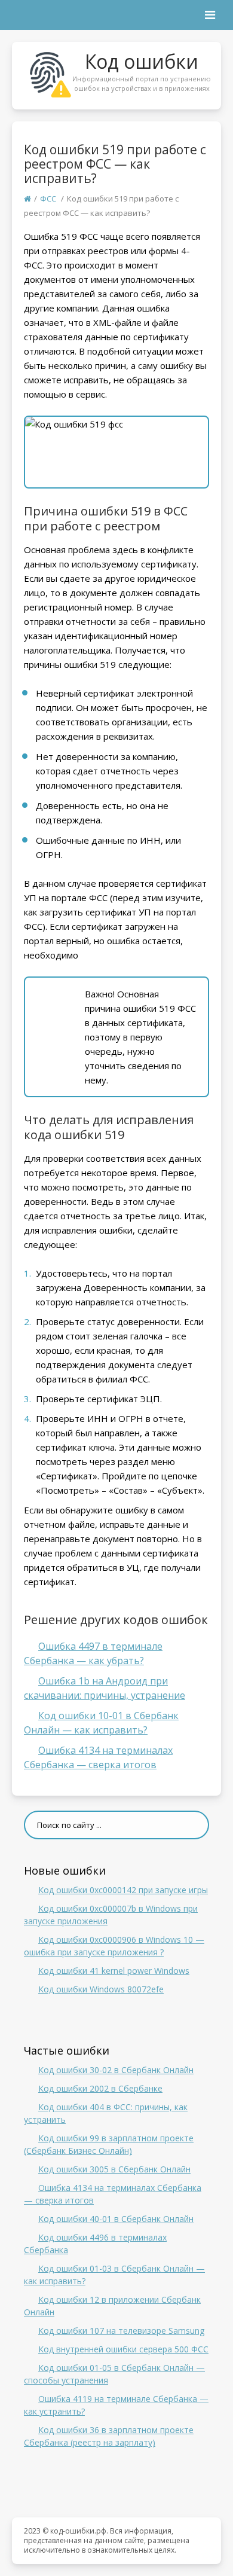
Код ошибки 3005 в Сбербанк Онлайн (114, 2169)
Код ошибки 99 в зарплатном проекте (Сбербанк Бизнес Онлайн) (109, 2144)
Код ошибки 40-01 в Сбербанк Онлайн (116, 2219)
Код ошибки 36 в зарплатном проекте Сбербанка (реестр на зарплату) (109, 2436)
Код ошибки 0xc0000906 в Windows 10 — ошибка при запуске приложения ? (114, 1946)
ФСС (48, 199)
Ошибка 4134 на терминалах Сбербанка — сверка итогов (98, 1757)
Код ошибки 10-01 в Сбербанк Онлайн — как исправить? (101, 1723)
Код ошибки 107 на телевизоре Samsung (121, 2331)
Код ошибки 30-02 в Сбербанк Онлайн (116, 2070)
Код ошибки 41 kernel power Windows (114, 1971)
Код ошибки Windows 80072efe (101, 1989)
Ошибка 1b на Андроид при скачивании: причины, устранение (105, 1688)
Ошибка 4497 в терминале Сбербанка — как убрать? (93, 1653)
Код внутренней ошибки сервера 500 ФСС (123, 2349)
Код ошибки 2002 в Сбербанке (100, 2088)
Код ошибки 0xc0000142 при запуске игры (123, 1890)
